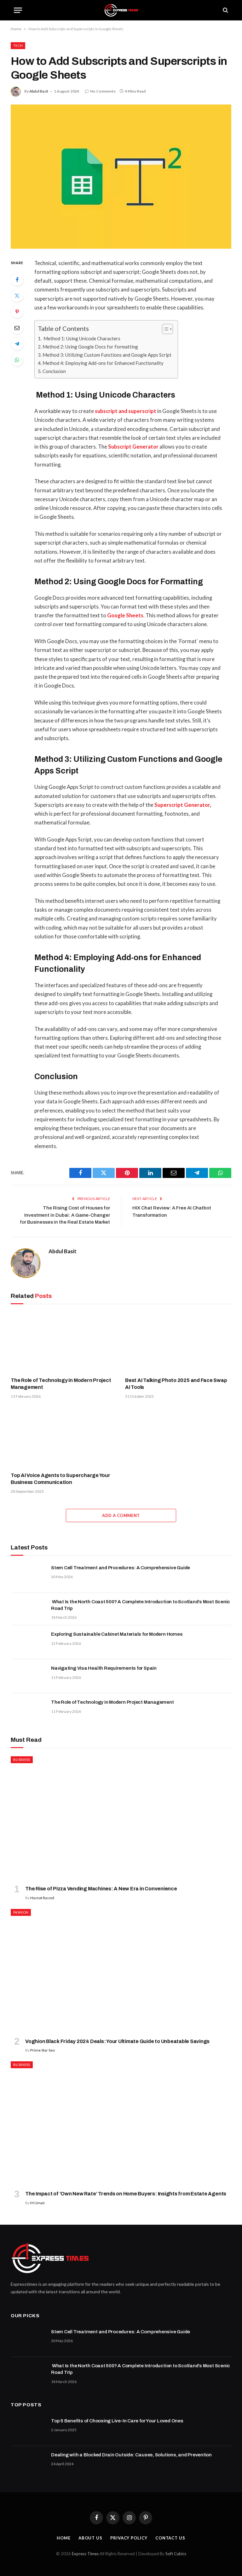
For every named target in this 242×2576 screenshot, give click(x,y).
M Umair (38, 2203)
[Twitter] (17, 296)
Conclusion (54, 371)
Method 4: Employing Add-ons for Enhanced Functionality (103, 363)
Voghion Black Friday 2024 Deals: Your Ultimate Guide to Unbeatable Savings (117, 2041)
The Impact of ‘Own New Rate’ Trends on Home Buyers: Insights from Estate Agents (126, 2194)
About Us (90, 2538)
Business (22, 1760)
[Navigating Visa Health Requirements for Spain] (28, 1676)
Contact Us (170, 2538)
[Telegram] (17, 344)
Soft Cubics (176, 2554)
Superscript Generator (182, 805)
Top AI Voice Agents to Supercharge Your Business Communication (60, 1479)
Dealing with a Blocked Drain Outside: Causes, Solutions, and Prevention (131, 2455)
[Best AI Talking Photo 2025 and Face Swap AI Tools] (178, 1342)
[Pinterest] (17, 312)
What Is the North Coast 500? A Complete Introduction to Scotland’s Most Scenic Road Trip (141, 1605)
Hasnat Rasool (42, 1898)
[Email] (17, 328)
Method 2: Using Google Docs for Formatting (90, 347)
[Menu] (18, 10)
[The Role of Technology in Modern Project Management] (64, 1342)
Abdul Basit (39, 91)
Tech (18, 45)
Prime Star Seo (43, 2050)
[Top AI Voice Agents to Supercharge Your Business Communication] (64, 1437)
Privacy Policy (129, 2538)
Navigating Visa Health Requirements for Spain (104, 1668)
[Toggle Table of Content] (164, 329)
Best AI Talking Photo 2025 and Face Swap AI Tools (176, 1384)
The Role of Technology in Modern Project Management (61, 1384)
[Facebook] (17, 280)
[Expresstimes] (121, 10)
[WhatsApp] (17, 360)
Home (16, 29)
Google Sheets (125, 615)
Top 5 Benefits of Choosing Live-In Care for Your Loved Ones (117, 2421)
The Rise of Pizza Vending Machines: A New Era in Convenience (101, 1889)
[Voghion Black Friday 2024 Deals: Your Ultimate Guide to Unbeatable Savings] (121, 1971)
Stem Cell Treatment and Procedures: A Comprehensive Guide (121, 1568)
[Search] (225, 10)
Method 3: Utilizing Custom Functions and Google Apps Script (107, 355)
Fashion (21, 1912)
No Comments (103, 91)
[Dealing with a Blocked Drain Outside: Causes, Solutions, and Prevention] (28, 2463)
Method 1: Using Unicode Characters (81, 338)
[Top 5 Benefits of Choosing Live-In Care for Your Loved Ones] (28, 2429)
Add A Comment (121, 1515)
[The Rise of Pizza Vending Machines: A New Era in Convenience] (121, 1818)
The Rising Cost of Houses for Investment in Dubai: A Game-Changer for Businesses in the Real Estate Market (65, 1215)
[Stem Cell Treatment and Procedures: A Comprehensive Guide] (28, 1576)
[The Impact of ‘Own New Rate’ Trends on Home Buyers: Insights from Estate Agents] (121, 2123)
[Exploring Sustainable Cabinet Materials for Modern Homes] (28, 1642)
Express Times (85, 2554)
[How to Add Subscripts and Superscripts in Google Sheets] (121, 176)
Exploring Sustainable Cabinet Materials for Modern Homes (117, 1634)
